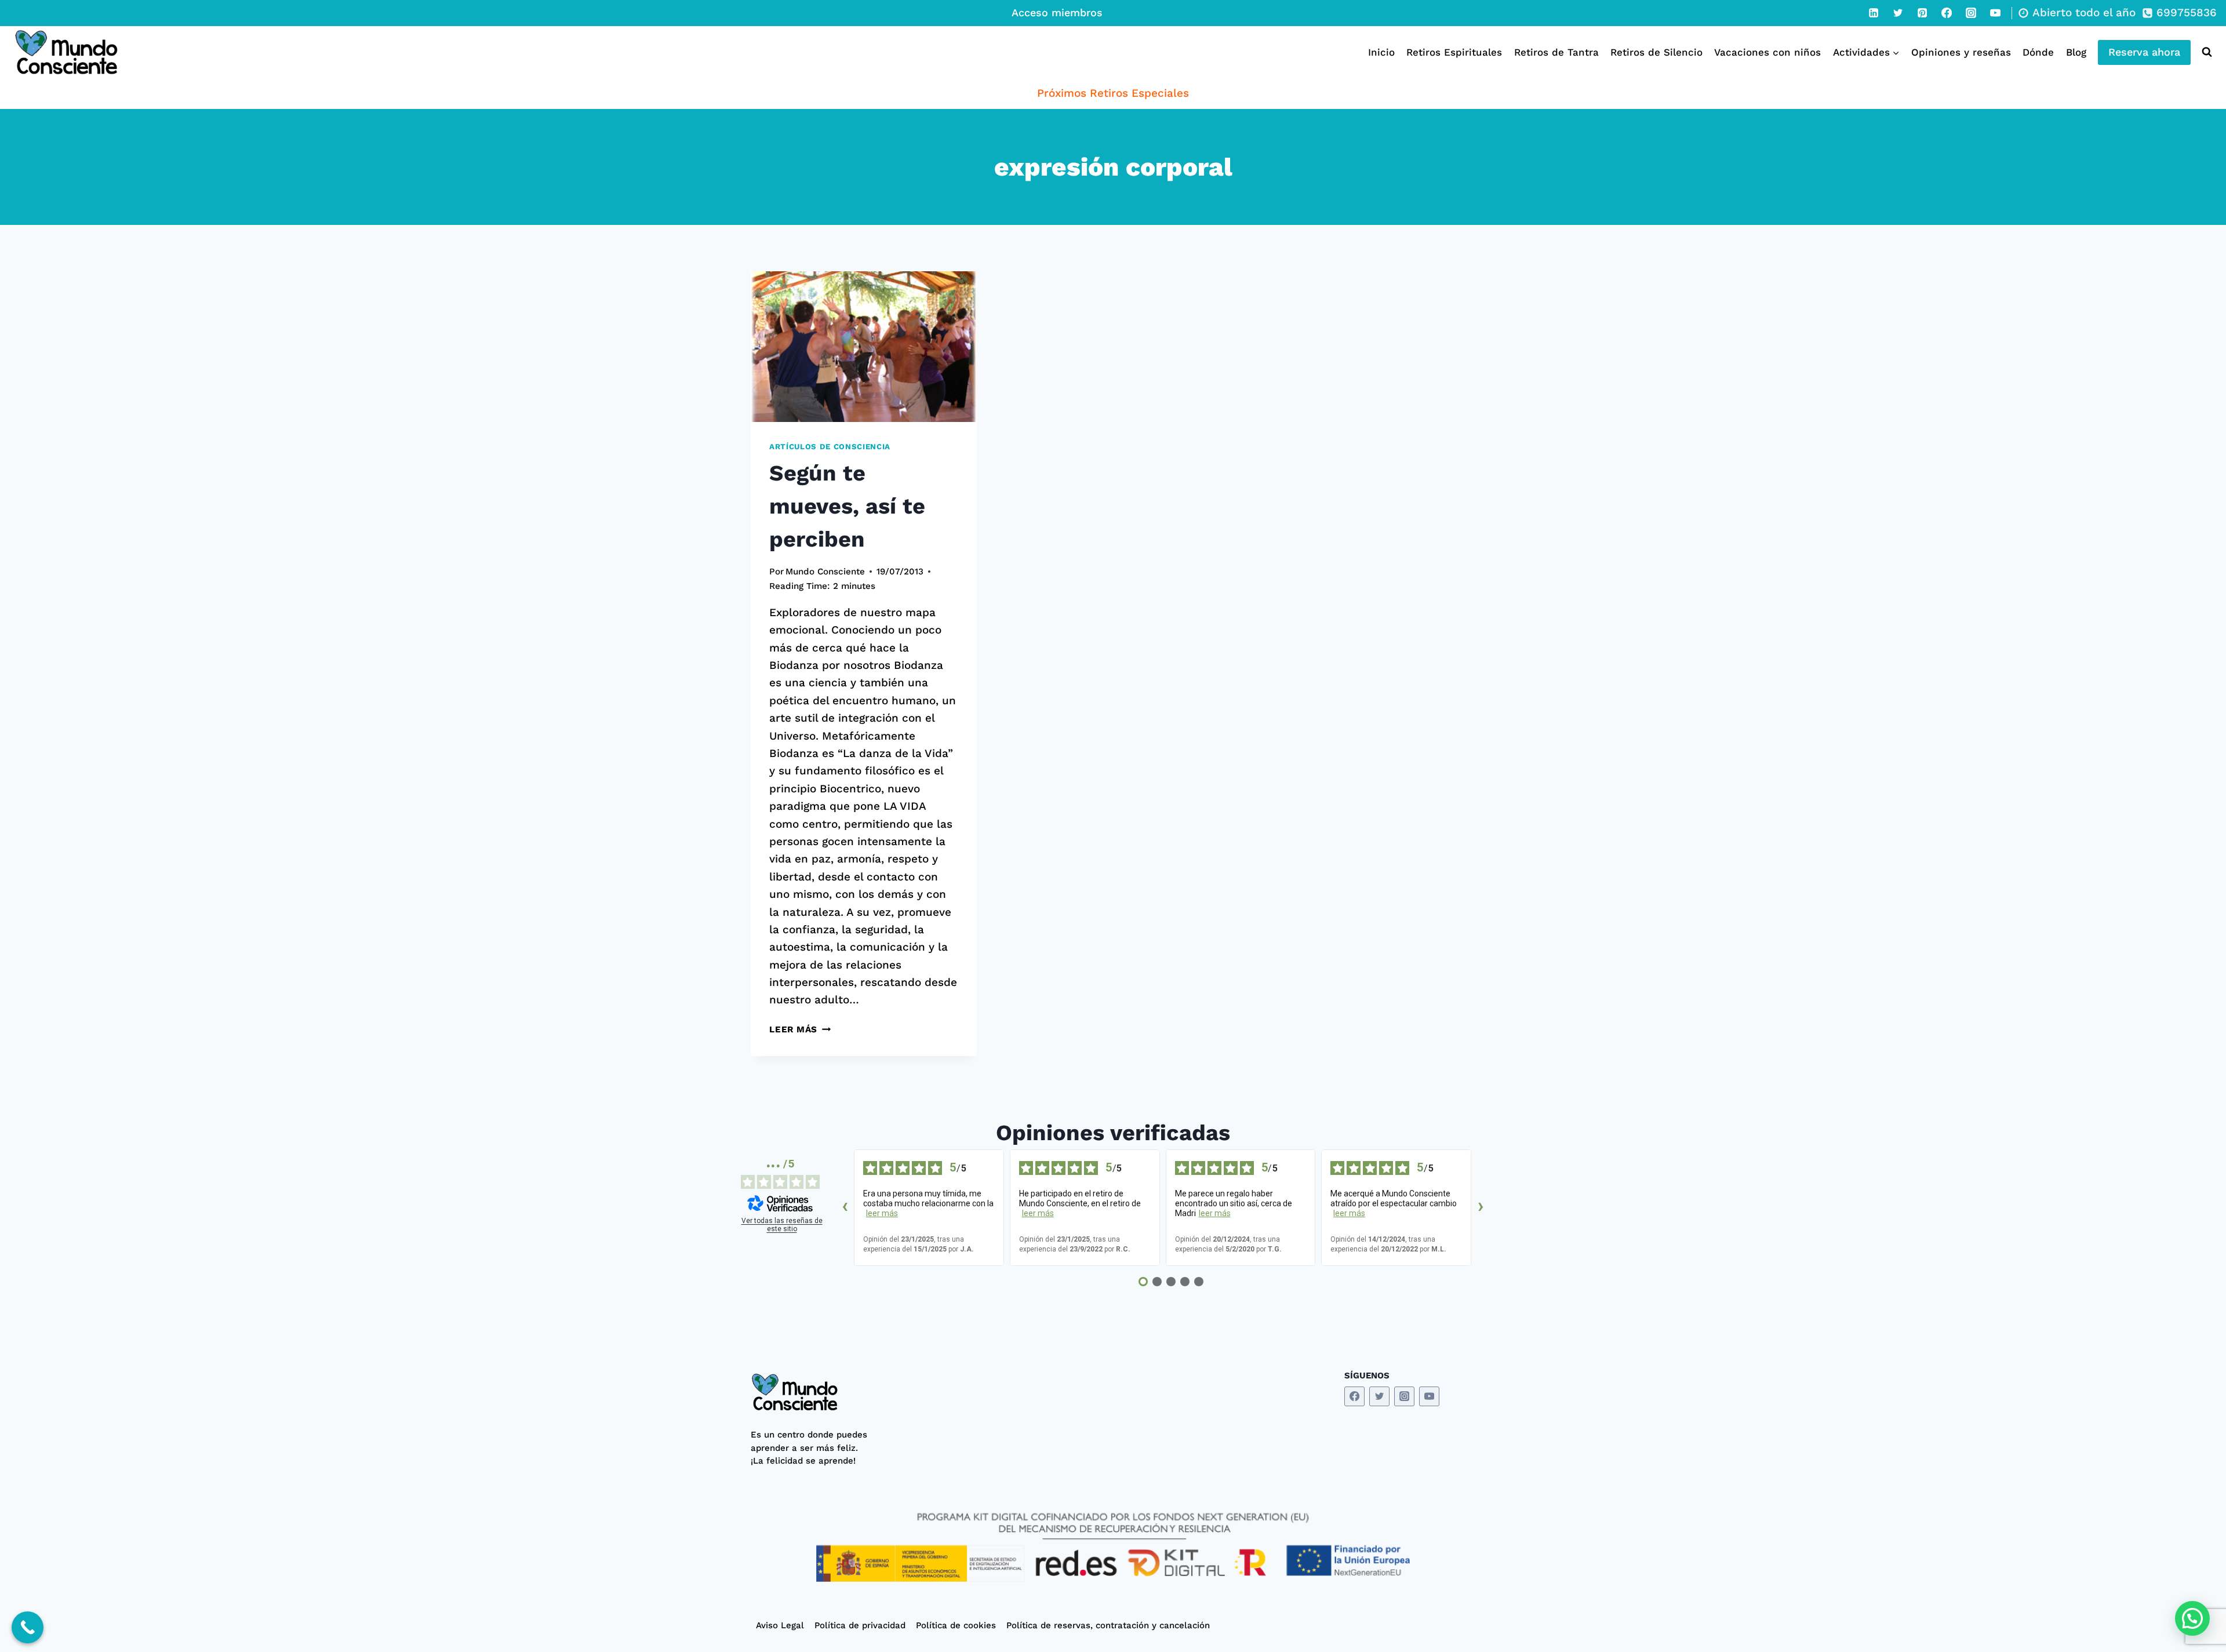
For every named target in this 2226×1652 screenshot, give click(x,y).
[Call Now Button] (28, 1627)
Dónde (2038, 52)
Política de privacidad (860, 1625)
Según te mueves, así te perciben (847, 506)
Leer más (800, 1029)
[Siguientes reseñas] (1481, 1208)
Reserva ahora (2144, 52)
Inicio (1381, 52)
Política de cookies (956, 1625)
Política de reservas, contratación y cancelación (1108, 1625)
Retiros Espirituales (1454, 52)
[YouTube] (1995, 13)
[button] (2192, 1618)
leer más (882, 1213)
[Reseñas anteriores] (845, 1208)
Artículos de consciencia (830, 447)
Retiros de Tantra (1556, 52)
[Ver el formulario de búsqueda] (2204, 52)
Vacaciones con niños (1767, 52)
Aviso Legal (780, 1625)
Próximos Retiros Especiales (1113, 93)
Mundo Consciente (825, 572)
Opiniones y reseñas (1961, 52)
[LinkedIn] (1874, 13)
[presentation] (864, 347)
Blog (2076, 52)
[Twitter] (1898, 13)
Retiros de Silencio (1656, 52)
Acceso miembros (1057, 12)
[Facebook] (1947, 13)
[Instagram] (1971, 13)
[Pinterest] (1922, 13)
